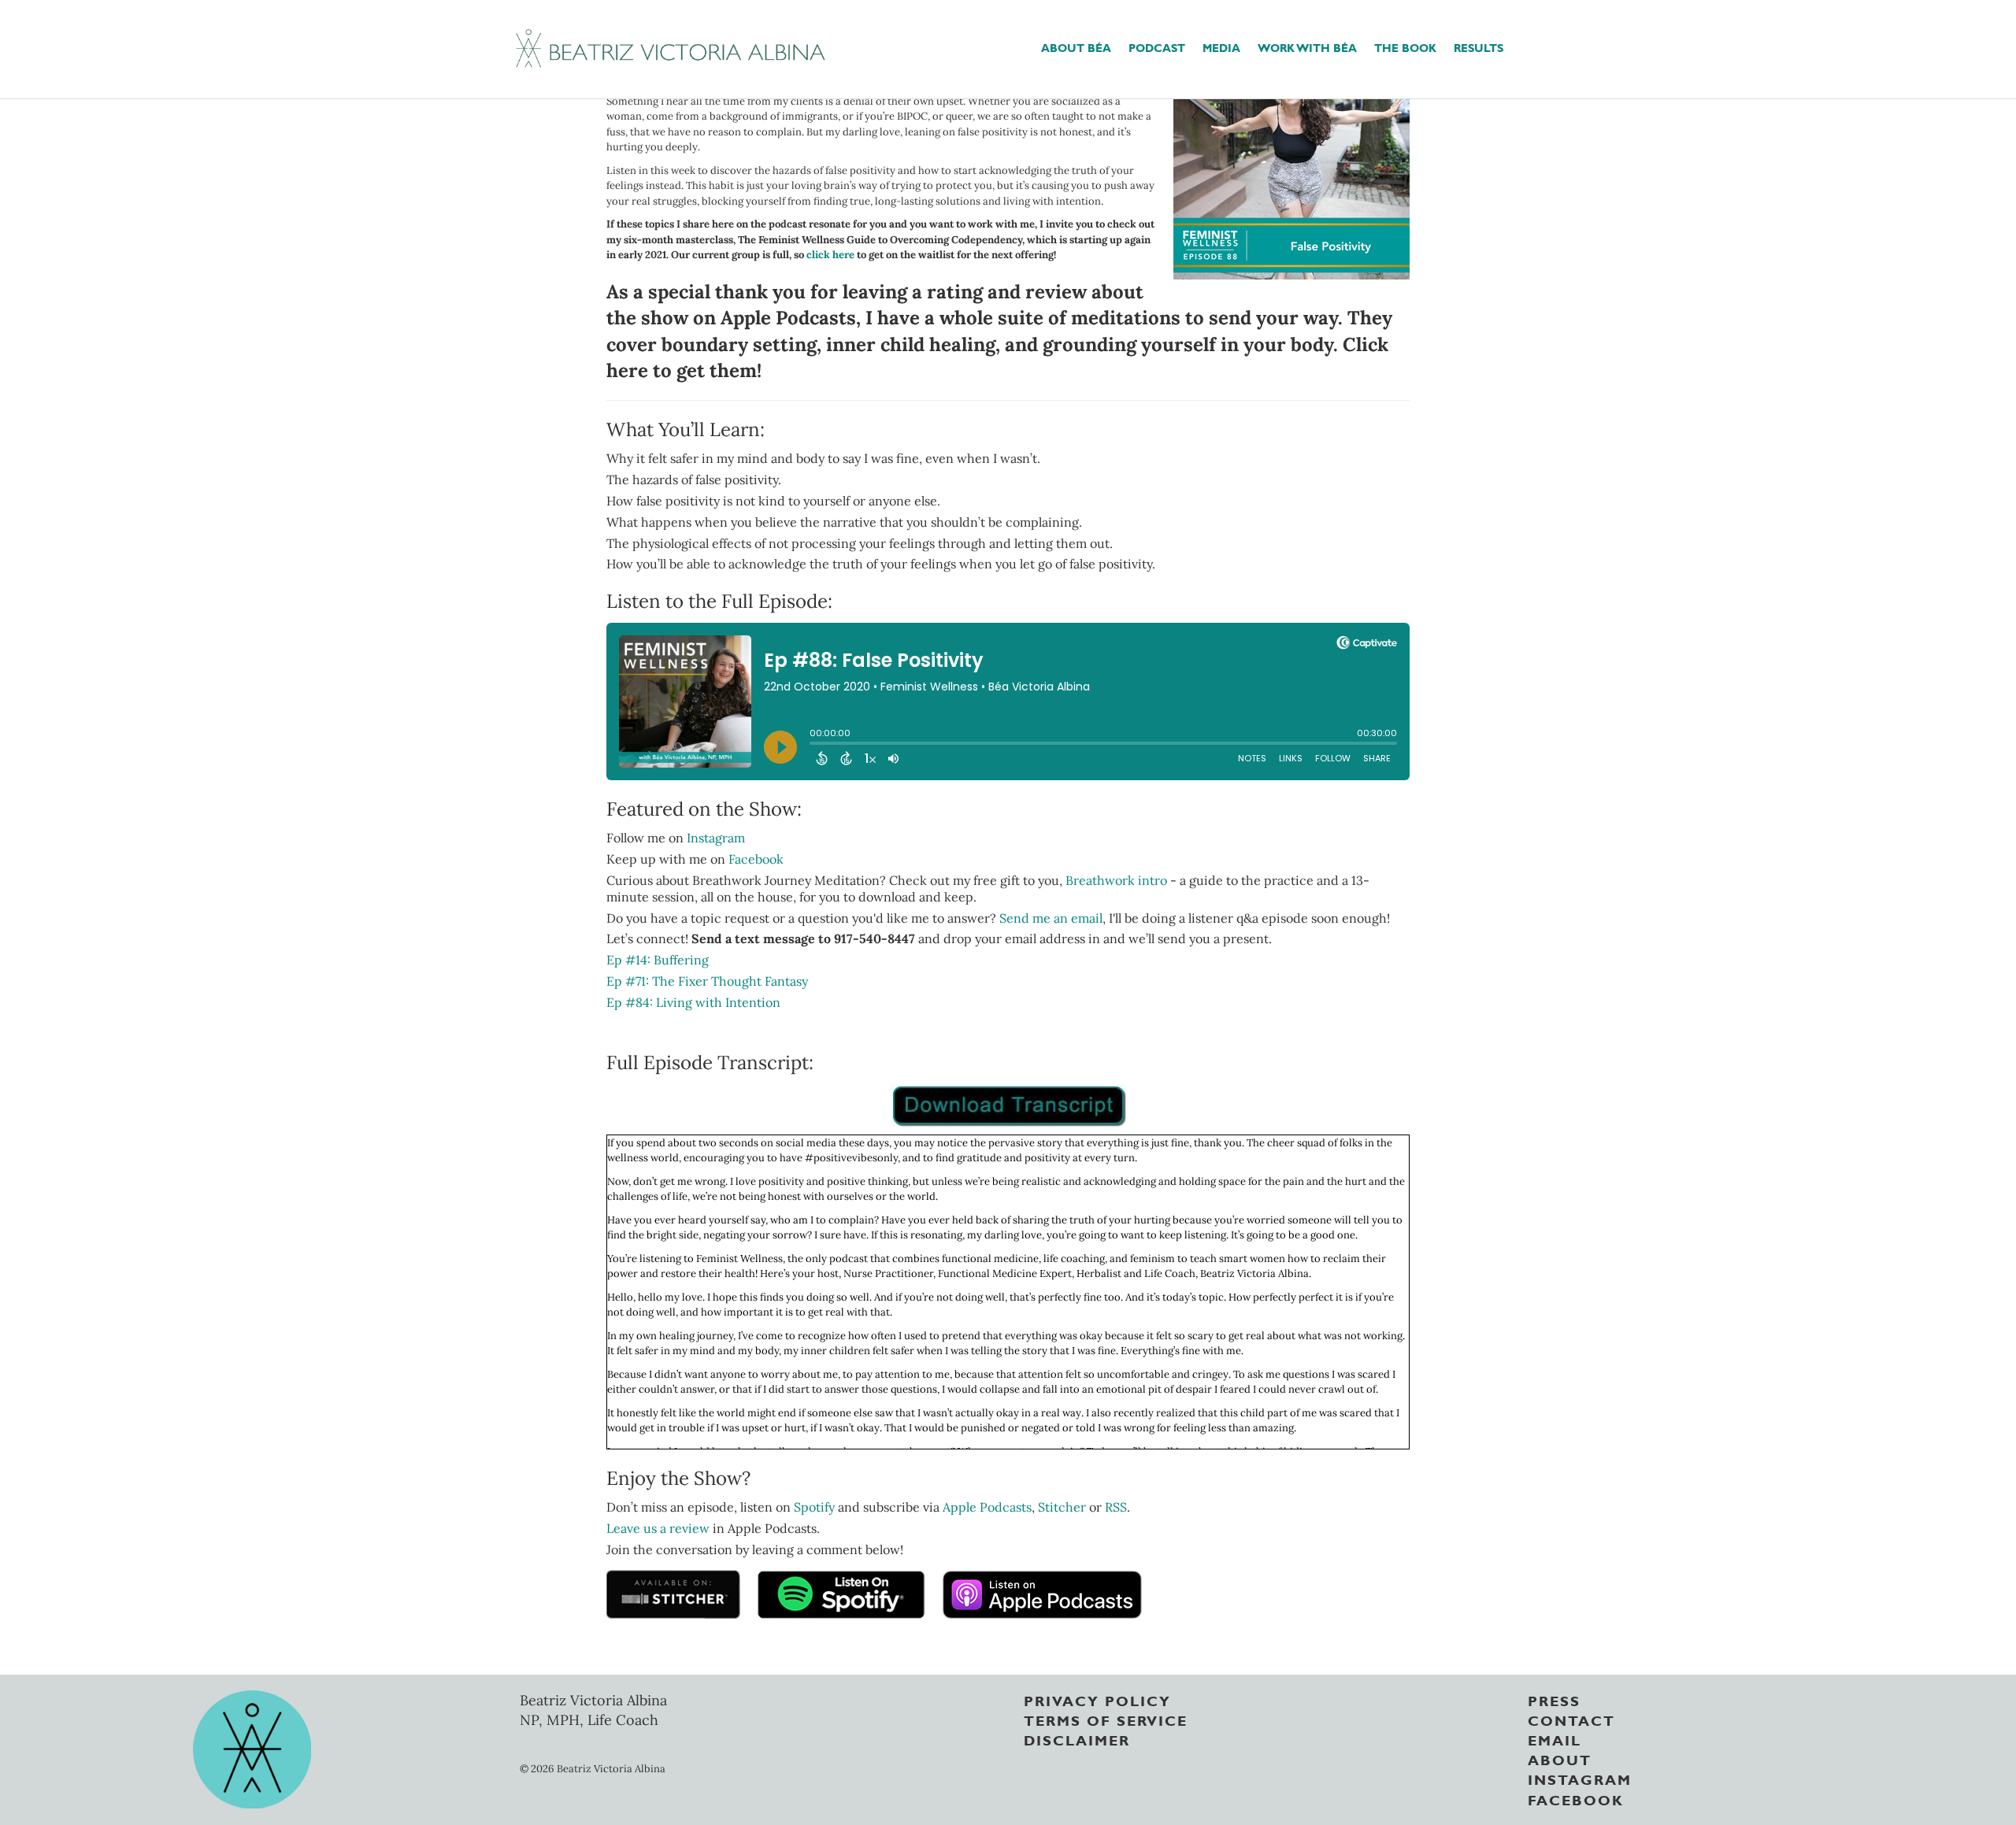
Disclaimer (1077, 1739)
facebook (1576, 1799)
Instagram (716, 838)
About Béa (1076, 47)
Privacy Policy (1097, 1700)
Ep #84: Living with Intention (693, 1002)
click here (830, 255)
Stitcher (1062, 1507)
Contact (1571, 1719)
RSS (1116, 1507)
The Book (1405, 47)
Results (1479, 47)
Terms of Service (1106, 1719)
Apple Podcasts (987, 1507)
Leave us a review (660, 1528)
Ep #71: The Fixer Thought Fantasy (707, 981)
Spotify (814, 1507)
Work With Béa (1307, 47)
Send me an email (1051, 918)
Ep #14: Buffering (658, 960)
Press (1554, 1700)
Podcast (1157, 47)
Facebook (756, 859)
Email (1555, 1739)
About (1560, 1759)
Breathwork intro (1116, 880)
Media (1221, 47)
